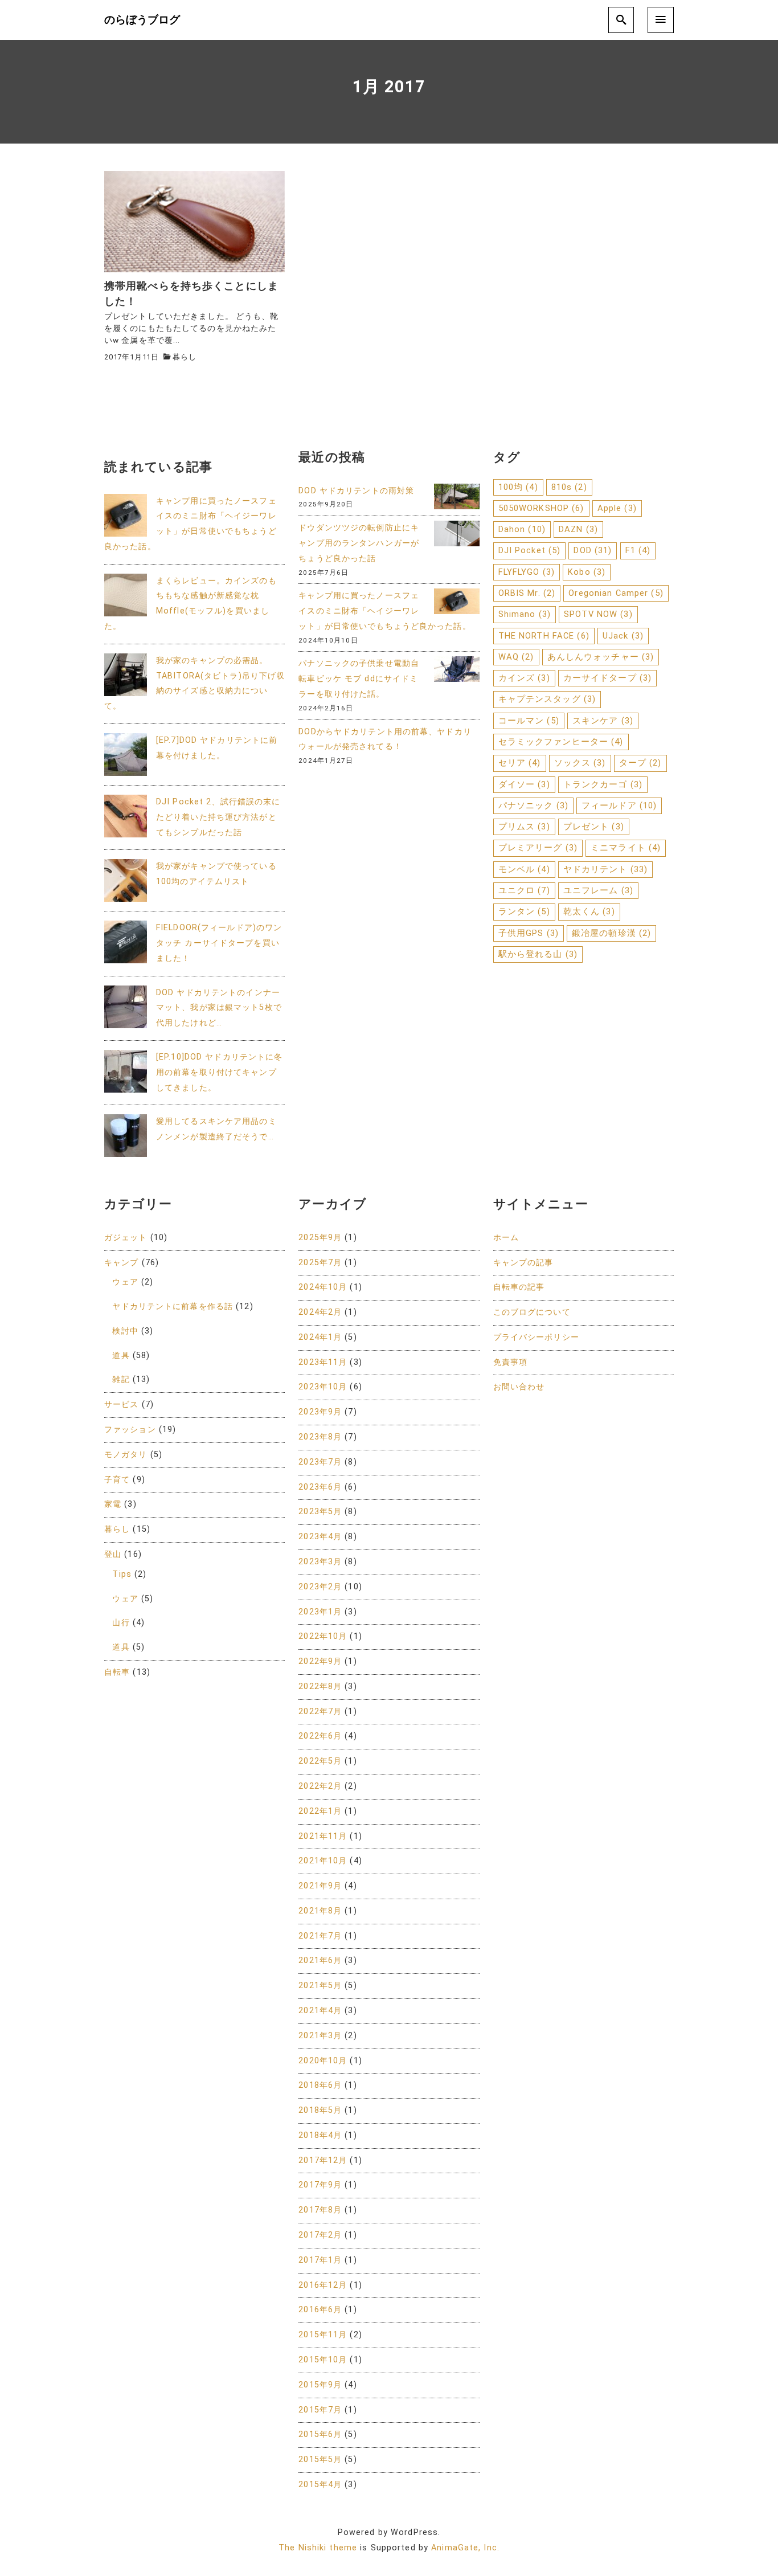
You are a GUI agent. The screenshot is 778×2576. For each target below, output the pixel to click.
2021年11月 (323, 1836)
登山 (113, 1554)
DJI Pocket (530, 550)
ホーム (506, 1238)
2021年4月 (320, 2011)
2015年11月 (323, 2335)
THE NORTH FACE (544, 636)
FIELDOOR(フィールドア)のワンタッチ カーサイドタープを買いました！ (219, 943)
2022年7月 (320, 1712)
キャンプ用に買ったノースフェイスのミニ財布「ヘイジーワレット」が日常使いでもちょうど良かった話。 (384, 611)
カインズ (524, 678)
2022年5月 (320, 1761)
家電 (113, 1504)
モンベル (524, 869)
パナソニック (533, 805)
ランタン (524, 911)
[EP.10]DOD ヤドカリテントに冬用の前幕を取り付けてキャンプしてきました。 (219, 1072)
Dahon (522, 529)
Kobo (587, 572)
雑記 (121, 1379)
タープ (640, 763)
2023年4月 (320, 1537)
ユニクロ (524, 890)
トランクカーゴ (603, 784)
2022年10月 (323, 1636)
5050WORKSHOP (541, 508)
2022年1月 (320, 1811)
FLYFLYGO (527, 572)
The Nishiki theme (318, 2548)
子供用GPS (529, 933)
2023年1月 (320, 1612)
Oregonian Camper (616, 593)
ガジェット (126, 1238)
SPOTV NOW (598, 614)
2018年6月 (320, 2085)
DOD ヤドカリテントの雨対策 (356, 491)
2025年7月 (320, 1263)
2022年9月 (320, 1661)
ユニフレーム (598, 890)
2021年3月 (320, 2036)
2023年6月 (320, 1487)
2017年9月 (320, 2185)
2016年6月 (320, 2310)
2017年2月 (320, 2235)
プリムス (524, 827)
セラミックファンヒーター (561, 742)
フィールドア (619, 805)
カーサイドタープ (607, 678)
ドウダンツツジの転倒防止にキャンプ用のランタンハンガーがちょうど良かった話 (359, 543)
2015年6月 (320, 2434)
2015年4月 (320, 2485)
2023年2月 (320, 1587)
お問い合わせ (519, 1387)
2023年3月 (320, 1562)
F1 (638, 550)
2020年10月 (323, 2061)
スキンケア (603, 721)
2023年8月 (320, 1437)
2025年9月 (320, 1238)
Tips (122, 1574)
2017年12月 (323, 2160)
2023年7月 (320, 1462)
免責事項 (510, 1362)
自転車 (117, 1672)
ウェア (125, 1282)
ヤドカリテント (605, 869)
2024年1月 (320, 1337)
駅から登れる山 (538, 954)
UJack (623, 636)
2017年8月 (320, 2210)
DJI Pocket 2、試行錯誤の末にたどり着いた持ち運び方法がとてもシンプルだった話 (218, 817)
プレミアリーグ (538, 848)
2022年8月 (320, 1686)
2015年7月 (320, 2410)
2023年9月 (320, 1412)
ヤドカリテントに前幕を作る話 (173, 1307)
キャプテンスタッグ (547, 699)
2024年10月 (323, 1287)
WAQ (516, 657)
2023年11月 (323, 1362)
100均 (518, 487)
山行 (121, 1623)
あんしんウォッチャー (601, 657)
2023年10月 (323, 1387)
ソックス (580, 763)
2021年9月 (320, 1886)
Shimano (525, 614)
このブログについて (532, 1312)
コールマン (529, 721)
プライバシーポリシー (536, 1337)
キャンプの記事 (523, 1263)
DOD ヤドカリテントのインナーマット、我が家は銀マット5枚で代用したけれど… (219, 1008)
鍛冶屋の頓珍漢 (611, 933)
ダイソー (524, 784)
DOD (593, 550)
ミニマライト (626, 848)
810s (569, 487)
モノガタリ (126, 1455)
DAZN (578, 529)
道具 (121, 1356)
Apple (617, 508)
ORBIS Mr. (527, 593)
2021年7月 (320, 1936)
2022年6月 (320, 1736)
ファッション (130, 1430)
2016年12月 (323, 2285)
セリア (520, 763)
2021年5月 (320, 1986)
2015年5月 (320, 2460)
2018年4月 (320, 2135)
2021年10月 (323, 1861)
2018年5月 (320, 2110)
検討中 (125, 1331)
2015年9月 (320, 2385)
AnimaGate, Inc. (465, 2548)
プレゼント (594, 827)
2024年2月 (320, 1312)
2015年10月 (323, 2360)
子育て (117, 1480)
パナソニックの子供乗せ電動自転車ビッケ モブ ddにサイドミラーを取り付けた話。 (359, 679)
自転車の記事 (519, 1287)
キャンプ (121, 1263)
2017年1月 (320, 2260)
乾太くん (589, 911)
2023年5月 (320, 1512)
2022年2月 (320, 1786)
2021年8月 (320, 1911)
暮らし (184, 357)
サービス (121, 1404)
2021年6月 (320, 1960)
